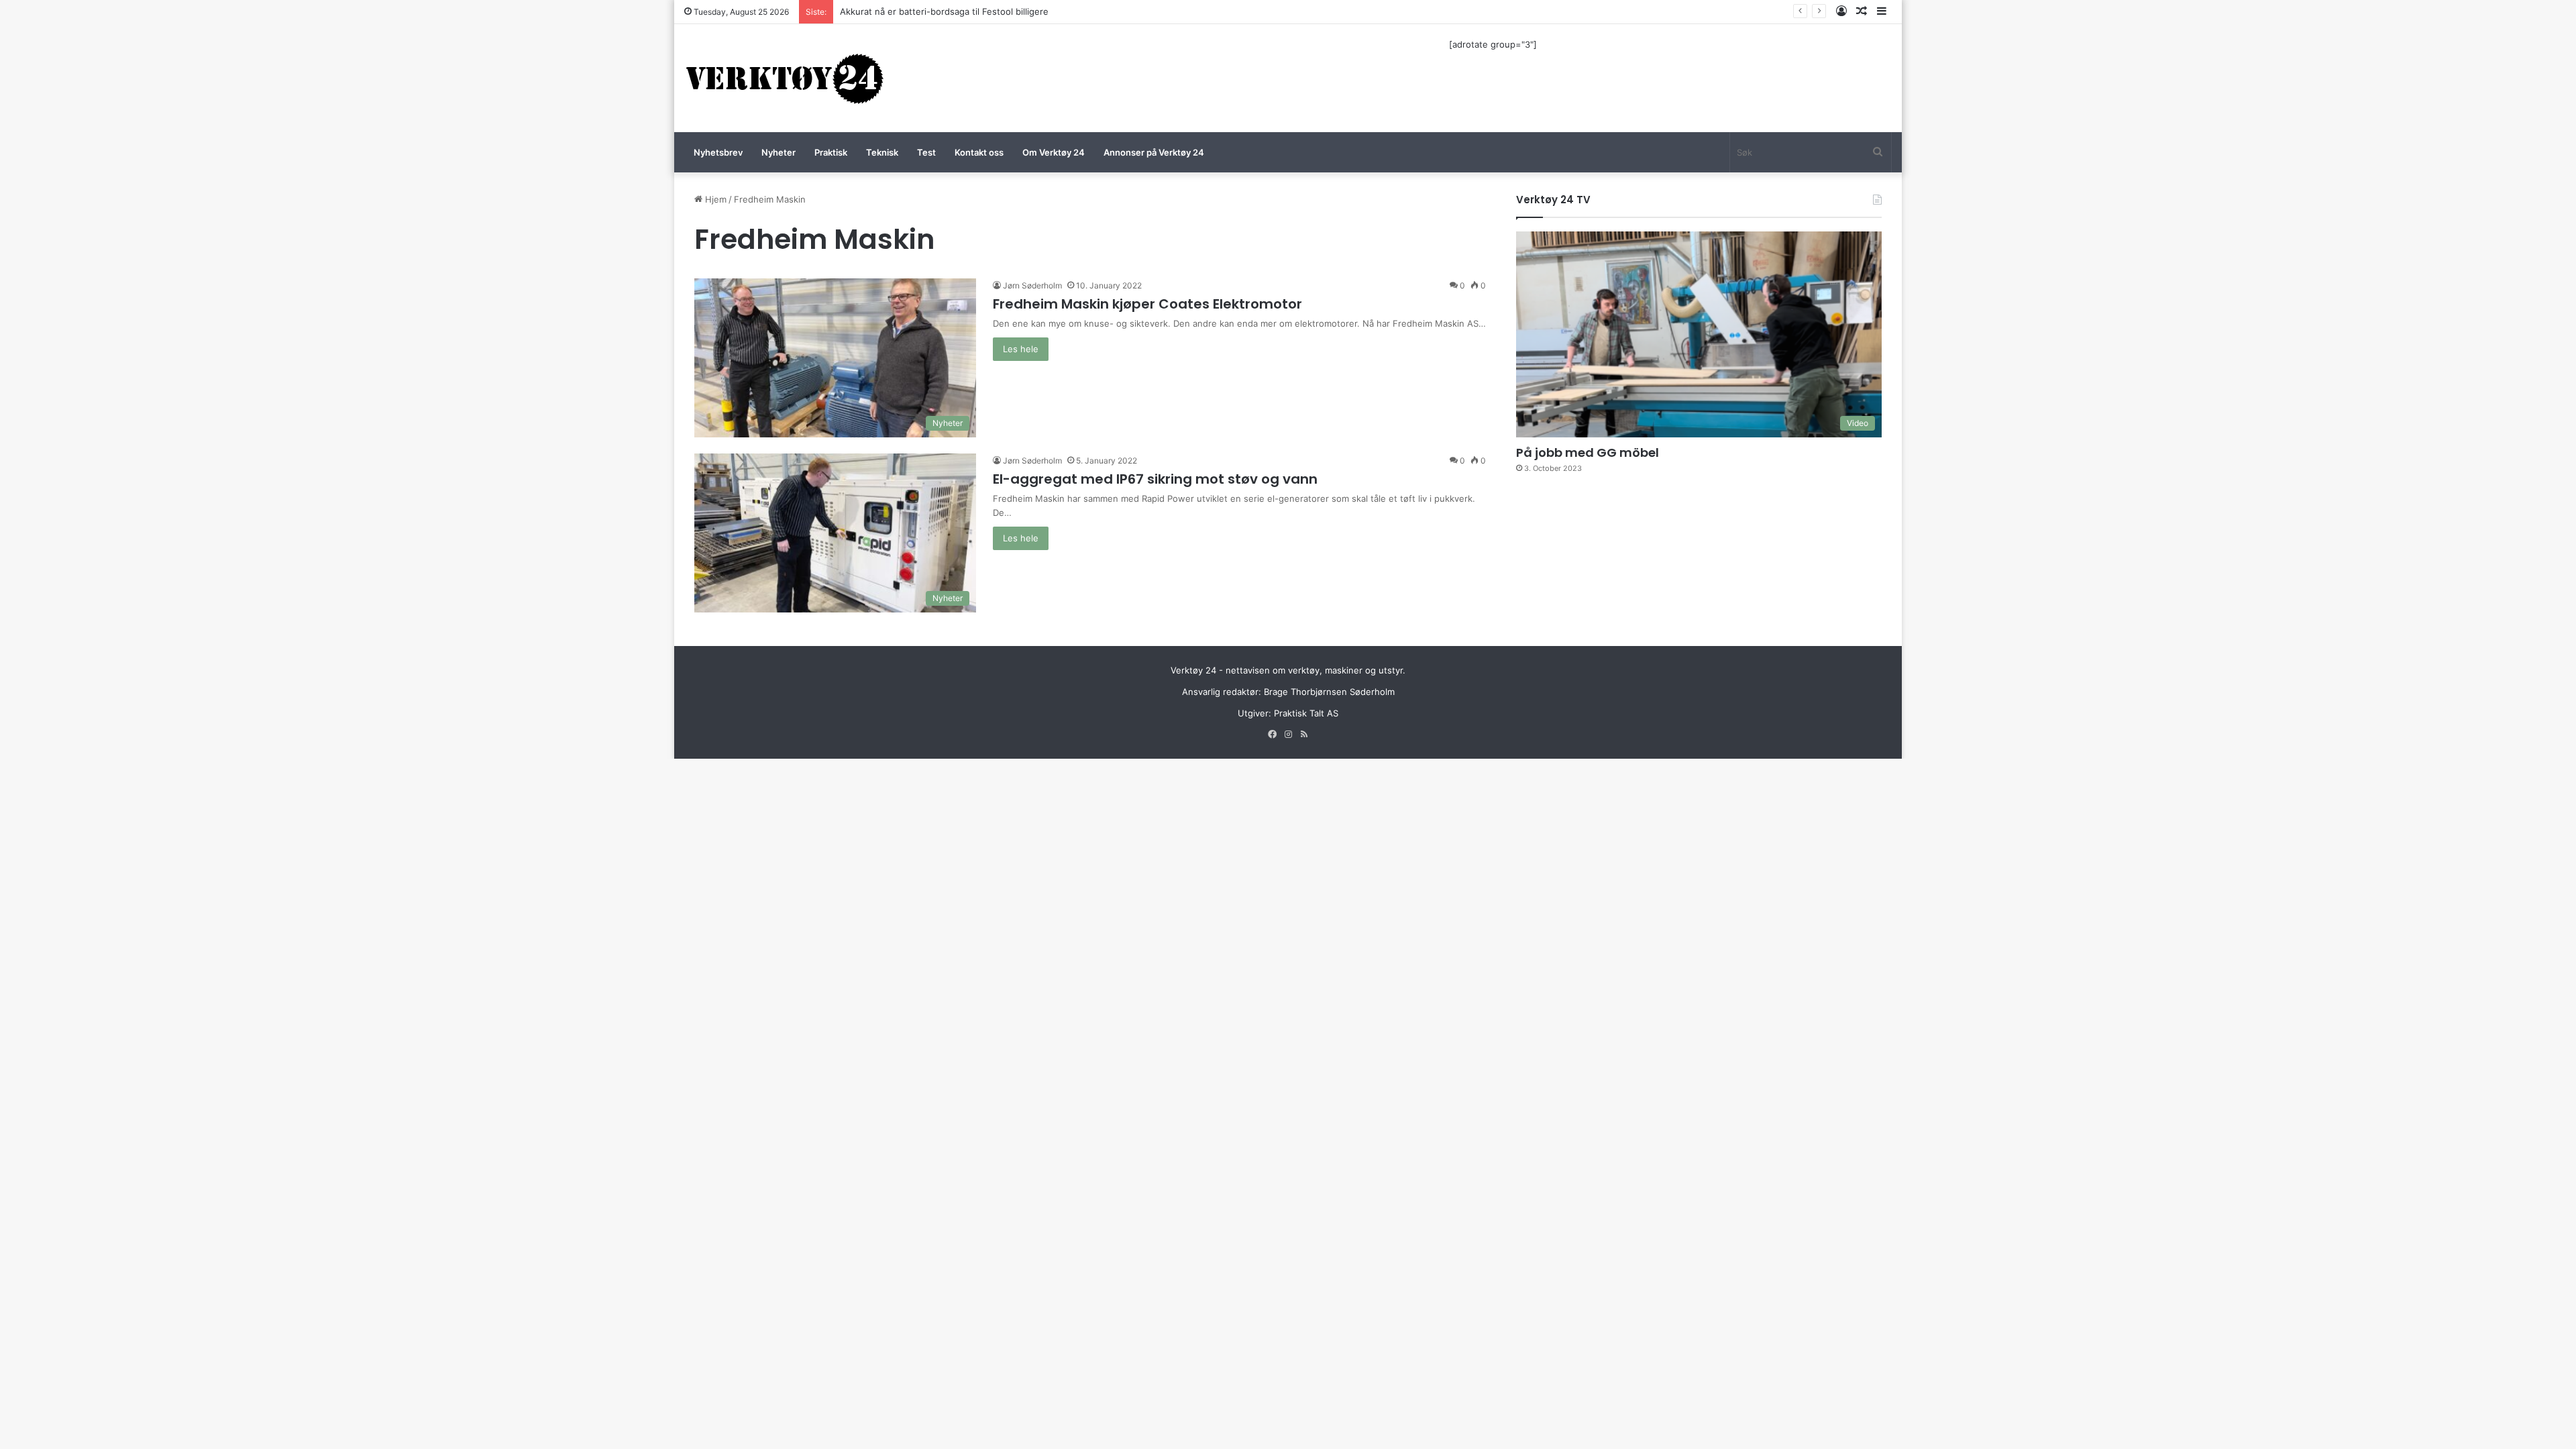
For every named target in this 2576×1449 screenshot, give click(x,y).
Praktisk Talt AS (1306, 713)
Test (926, 152)
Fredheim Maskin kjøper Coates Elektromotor (1147, 304)
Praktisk (831, 152)
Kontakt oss (979, 152)
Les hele (1021, 349)
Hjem (714, 199)
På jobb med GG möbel (1588, 452)
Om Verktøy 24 (1054, 152)
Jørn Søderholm (1032, 285)
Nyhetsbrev (718, 152)
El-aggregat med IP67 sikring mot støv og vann (1155, 479)
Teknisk (882, 152)
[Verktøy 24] (785, 78)
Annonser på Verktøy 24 (1154, 152)
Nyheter (779, 152)
